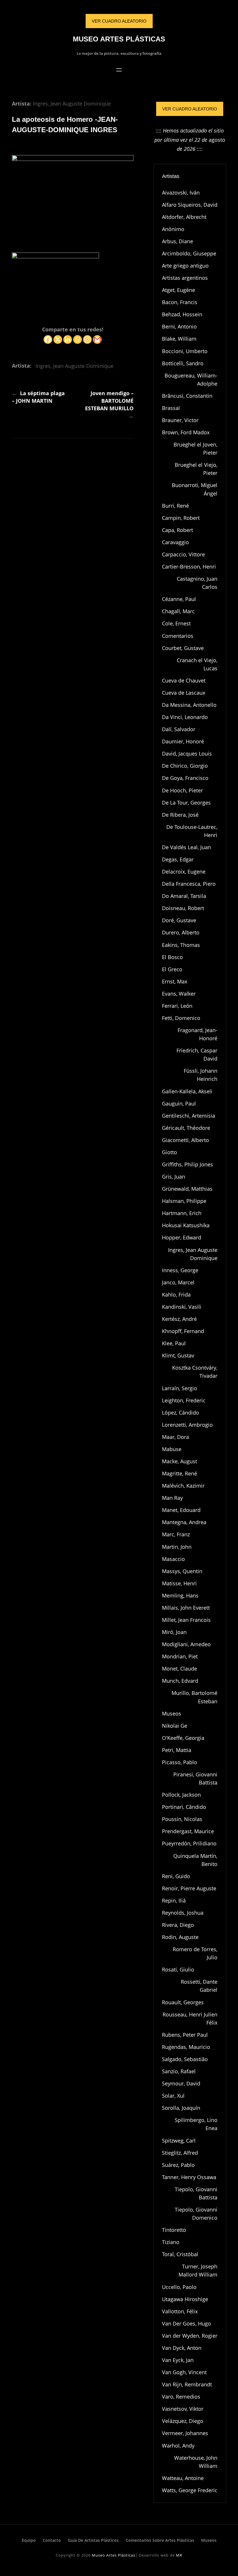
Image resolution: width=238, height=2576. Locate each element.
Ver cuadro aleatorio (190, 109)
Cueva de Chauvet (184, 680)
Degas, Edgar (178, 859)
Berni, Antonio (179, 326)
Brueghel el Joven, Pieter (195, 449)
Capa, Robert (177, 530)
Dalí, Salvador (179, 729)
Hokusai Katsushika (186, 1225)
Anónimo (173, 229)
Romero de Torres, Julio (195, 1953)
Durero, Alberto (181, 932)
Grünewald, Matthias (187, 1189)
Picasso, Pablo (180, 1762)
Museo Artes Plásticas (119, 39)
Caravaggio (175, 542)
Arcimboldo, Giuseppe (189, 253)
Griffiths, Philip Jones (187, 1164)
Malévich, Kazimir (183, 1486)
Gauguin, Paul (179, 1103)
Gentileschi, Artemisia (189, 1116)
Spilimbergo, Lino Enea (196, 2124)
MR (179, 2555)
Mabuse (172, 1449)
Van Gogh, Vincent (184, 2372)
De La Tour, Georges (186, 803)
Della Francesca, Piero (189, 884)
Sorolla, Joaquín (181, 2108)
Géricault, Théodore (186, 1128)
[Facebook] (48, 340)
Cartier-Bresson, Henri (189, 567)
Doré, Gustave (179, 920)
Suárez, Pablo (178, 2165)
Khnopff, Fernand (183, 1331)
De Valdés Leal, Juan (186, 847)
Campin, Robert (181, 518)
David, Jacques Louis (187, 754)
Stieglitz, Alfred (180, 2153)
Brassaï (171, 408)
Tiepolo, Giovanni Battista (196, 2193)
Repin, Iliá (174, 1900)
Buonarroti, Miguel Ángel (195, 489)
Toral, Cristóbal (180, 2254)
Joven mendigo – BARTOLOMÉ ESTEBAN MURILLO (109, 401)
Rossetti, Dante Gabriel (199, 1986)
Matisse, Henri (179, 1583)
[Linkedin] (68, 340)
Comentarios (178, 636)
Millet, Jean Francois (186, 1620)
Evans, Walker (179, 994)
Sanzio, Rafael (179, 2071)
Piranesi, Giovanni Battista (195, 1778)
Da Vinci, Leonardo (185, 717)
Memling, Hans (180, 1595)
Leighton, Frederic (184, 1400)
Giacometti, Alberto (185, 1140)
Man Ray (172, 1498)
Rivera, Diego (178, 1925)
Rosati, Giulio (178, 1969)
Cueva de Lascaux (184, 693)
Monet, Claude (180, 1669)
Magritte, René (180, 1473)
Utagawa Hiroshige (185, 2299)
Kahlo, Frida (176, 1295)
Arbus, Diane (177, 241)
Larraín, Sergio (180, 1388)
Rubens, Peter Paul (185, 2035)
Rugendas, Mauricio (186, 2047)
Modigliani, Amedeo (186, 1644)
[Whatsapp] (77, 340)
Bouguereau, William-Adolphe (191, 380)
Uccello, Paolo (179, 2287)
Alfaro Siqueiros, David (190, 205)
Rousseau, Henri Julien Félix (190, 2018)
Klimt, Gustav (178, 1355)
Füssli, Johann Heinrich (201, 1075)
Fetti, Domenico (181, 1018)
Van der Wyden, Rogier (190, 2336)
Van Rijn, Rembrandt (187, 2384)
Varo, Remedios (181, 2397)
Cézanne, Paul (179, 599)
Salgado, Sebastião (185, 2059)
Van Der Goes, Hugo (186, 2323)
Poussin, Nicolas (182, 1819)
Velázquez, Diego (183, 2421)
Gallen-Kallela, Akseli (187, 1091)
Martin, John (177, 1547)
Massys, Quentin (182, 1571)
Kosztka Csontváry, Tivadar (195, 1372)
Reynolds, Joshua (183, 1913)
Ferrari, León (177, 1006)
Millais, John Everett (186, 1608)
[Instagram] (87, 340)
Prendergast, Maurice (188, 1831)
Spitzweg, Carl (179, 2141)
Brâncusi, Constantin (187, 396)
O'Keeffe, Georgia (183, 1738)
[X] (58, 340)
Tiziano (171, 2242)
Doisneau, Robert (183, 908)
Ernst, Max (175, 981)
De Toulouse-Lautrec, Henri (192, 831)
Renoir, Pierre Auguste (189, 1888)
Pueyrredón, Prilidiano (189, 1843)
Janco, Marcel (178, 1282)
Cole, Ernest (176, 623)
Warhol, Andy (178, 2446)
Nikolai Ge (175, 1726)
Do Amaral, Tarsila (184, 896)
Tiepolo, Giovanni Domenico (196, 2214)
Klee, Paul (174, 1343)
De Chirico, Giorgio (185, 766)
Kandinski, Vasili (182, 1307)
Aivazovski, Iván (181, 193)
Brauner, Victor (180, 420)
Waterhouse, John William (196, 2462)
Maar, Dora (175, 1437)
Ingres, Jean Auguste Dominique (72, 104)
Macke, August (180, 1461)
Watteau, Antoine (183, 2478)
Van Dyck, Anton (182, 2348)
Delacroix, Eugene (184, 872)
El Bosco (172, 957)
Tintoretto (174, 2230)
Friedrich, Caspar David (197, 1054)
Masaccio (173, 1559)
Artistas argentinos (185, 278)
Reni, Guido (176, 1876)
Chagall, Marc (178, 611)
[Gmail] (97, 340)
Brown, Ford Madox (186, 432)
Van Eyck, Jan (178, 2360)
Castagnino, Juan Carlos (197, 583)
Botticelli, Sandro (183, 363)
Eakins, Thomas (181, 945)
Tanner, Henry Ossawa (189, 2177)
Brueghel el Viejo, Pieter (196, 469)
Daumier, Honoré (183, 741)
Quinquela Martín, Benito (195, 1860)
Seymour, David (181, 2083)
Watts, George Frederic (190, 2490)
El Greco (172, 969)
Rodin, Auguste (180, 1937)
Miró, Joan (174, 1632)
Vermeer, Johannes (185, 2433)
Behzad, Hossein (182, 314)
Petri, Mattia (177, 1750)
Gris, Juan (174, 1177)
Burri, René (175, 506)
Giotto (170, 1152)
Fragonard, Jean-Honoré (198, 1034)
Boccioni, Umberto (185, 351)
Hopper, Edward (182, 1237)
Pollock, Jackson (181, 1795)
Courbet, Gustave (183, 648)
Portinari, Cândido (184, 1807)
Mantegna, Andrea (184, 1522)
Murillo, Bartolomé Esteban (194, 1697)
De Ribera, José (180, 815)
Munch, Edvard (180, 1681)
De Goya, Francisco (185, 778)
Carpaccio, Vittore (183, 554)
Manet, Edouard (181, 1510)
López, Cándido (181, 1413)
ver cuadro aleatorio (119, 21)
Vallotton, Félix (180, 2311)
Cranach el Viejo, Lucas (197, 664)
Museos (172, 1713)
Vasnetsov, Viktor (183, 2409)
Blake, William (179, 339)
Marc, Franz (176, 1534)
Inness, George (180, 1270)
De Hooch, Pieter (182, 790)
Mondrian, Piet (180, 1656)
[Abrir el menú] (119, 70)
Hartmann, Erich (182, 1213)
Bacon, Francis (180, 302)
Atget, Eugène (178, 290)
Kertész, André (179, 1319)
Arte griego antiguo (185, 266)
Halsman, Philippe (184, 1201)
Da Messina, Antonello (189, 705)
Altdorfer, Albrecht (184, 217)
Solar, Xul (173, 2096)
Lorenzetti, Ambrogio (187, 1425)
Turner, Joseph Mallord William (198, 2270)
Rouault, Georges (183, 2002)
